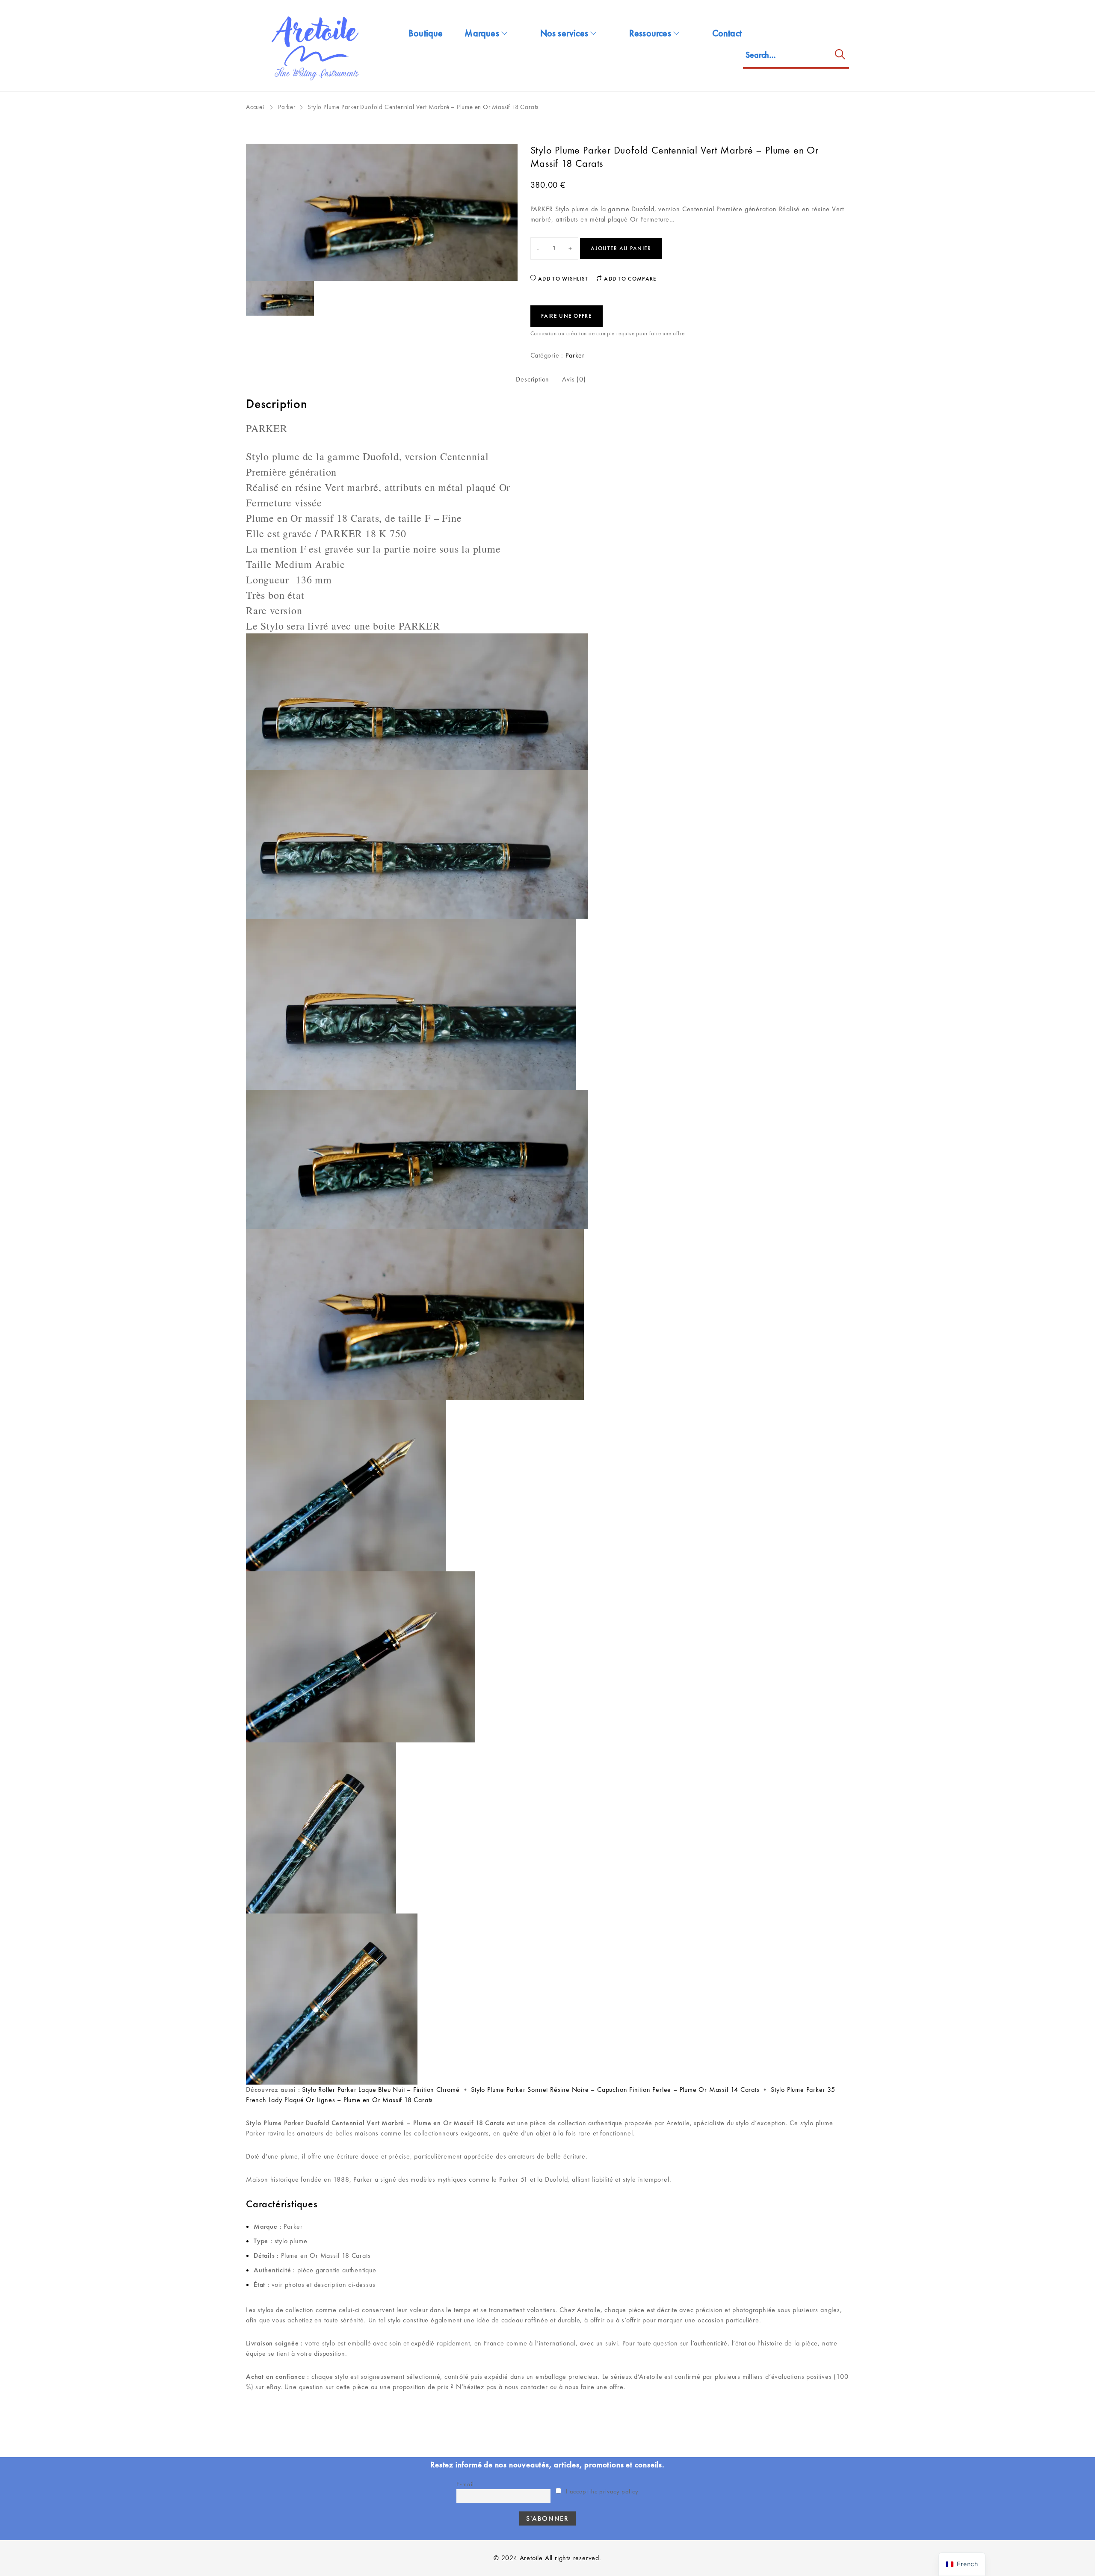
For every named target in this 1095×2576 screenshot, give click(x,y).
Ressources (650, 33)
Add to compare (630, 279)
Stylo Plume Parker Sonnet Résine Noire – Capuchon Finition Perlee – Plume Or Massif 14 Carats (615, 2089)
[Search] (840, 56)
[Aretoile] (317, 46)
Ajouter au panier (621, 248)
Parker (287, 107)
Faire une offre (567, 316)
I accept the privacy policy (601, 2491)
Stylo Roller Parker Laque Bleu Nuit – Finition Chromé (381, 2089)
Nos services (564, 33)
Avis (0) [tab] (574, 379)
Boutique (426, 33)
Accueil (256, 107)
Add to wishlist (562, 279)
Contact (727, 33)
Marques (482, 33)
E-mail (465, 2484)
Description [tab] (533, 379)
